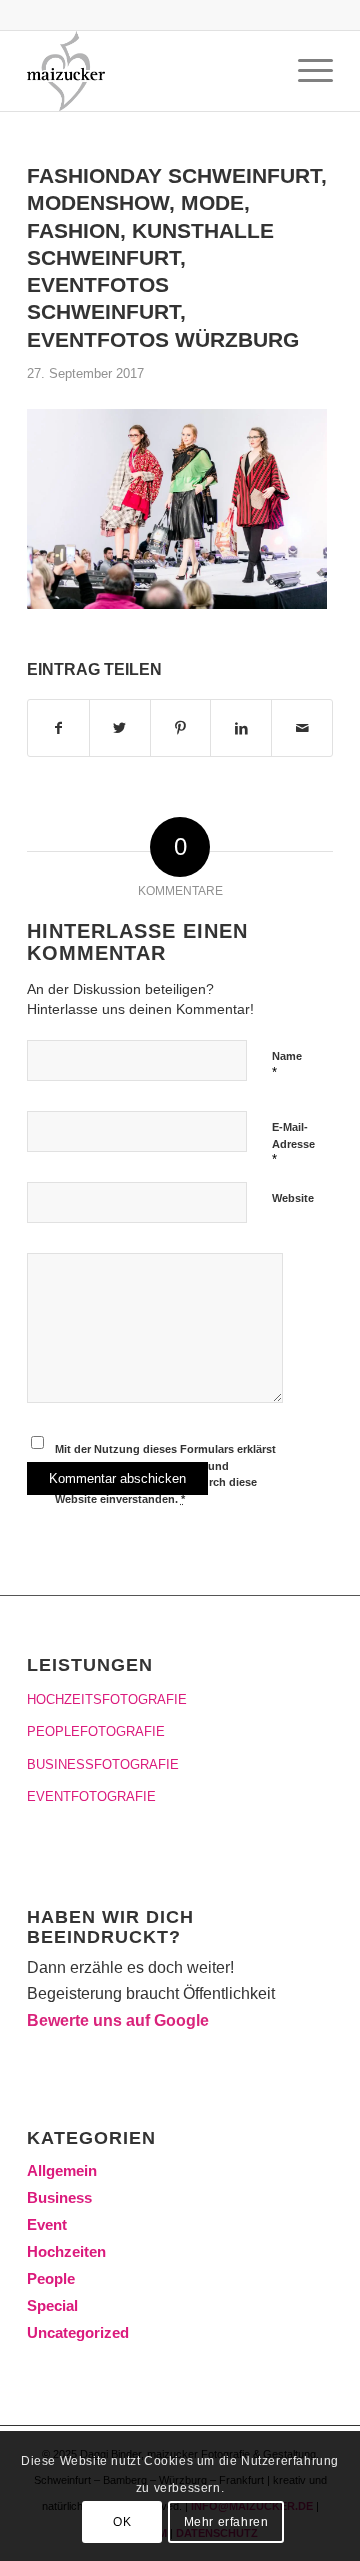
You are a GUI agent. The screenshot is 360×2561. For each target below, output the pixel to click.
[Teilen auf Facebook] (58, 728)
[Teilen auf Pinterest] (181, 728)
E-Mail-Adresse (293, 1144)
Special (52, 2305)
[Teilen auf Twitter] (120, 728)
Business (59, 2197)
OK (122, 2522)
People (51, 2278)
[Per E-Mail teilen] (302, 728)
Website (293, 1198)
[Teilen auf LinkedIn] (241, 728)
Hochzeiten (66, 2251)
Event (47, 2224)
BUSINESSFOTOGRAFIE (103, 1764)
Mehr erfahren (226, 2522)
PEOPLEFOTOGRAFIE (96, 1731)
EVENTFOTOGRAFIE (91, 1796)
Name (287, 1065)
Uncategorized (78, 2332)
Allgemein (62, 2170)
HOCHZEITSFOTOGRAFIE (107, 1699)
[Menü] (305, 71)
